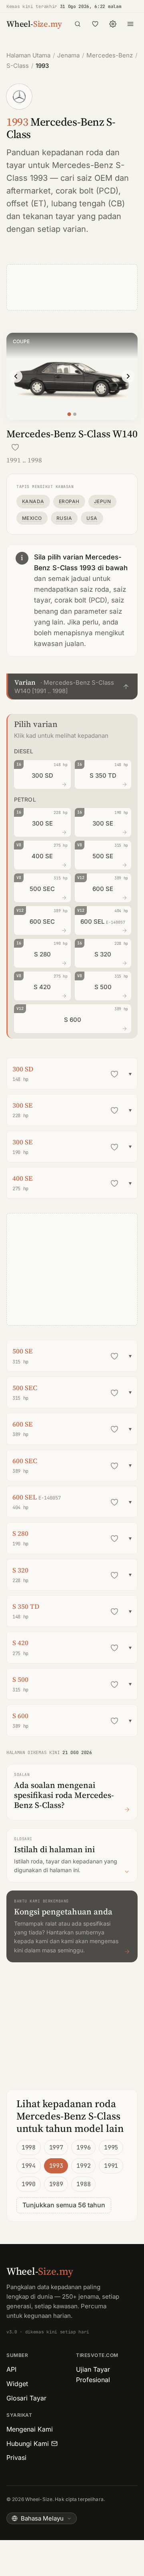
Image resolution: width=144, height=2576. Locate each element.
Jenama (68, 55)
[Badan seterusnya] (128, 376)
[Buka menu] (130, 24)
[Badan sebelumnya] (16, 376)
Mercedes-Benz (110, 55)
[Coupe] (69, 414)
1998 (29, 2147)
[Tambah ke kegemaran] (15, 447)
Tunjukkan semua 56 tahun (64, 2205)
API (11, 2369)
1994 (29, 2166)
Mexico (32, 518)
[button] (72, 686)
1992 (83, 2166)
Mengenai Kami (30, 2429)
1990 (29, 2184)
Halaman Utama (28, 55)
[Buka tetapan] (113, 24)
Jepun (102, 501)
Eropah (69, 501)
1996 (83, 2147)
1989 (56, 2184)
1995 (111, 2147)
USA (92, 518)
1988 (83, 2184)
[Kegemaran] (95, 24)
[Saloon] (75, 414)
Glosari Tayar (26, 2398)
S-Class (18, 66)
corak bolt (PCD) (87, 191)
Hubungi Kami (28, 2444)
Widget (17, 2384)
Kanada (33, 501)
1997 (56, 2147)
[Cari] (78, 24)
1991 (111, 2166)
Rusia (64, 518)
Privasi (16, 2457)
